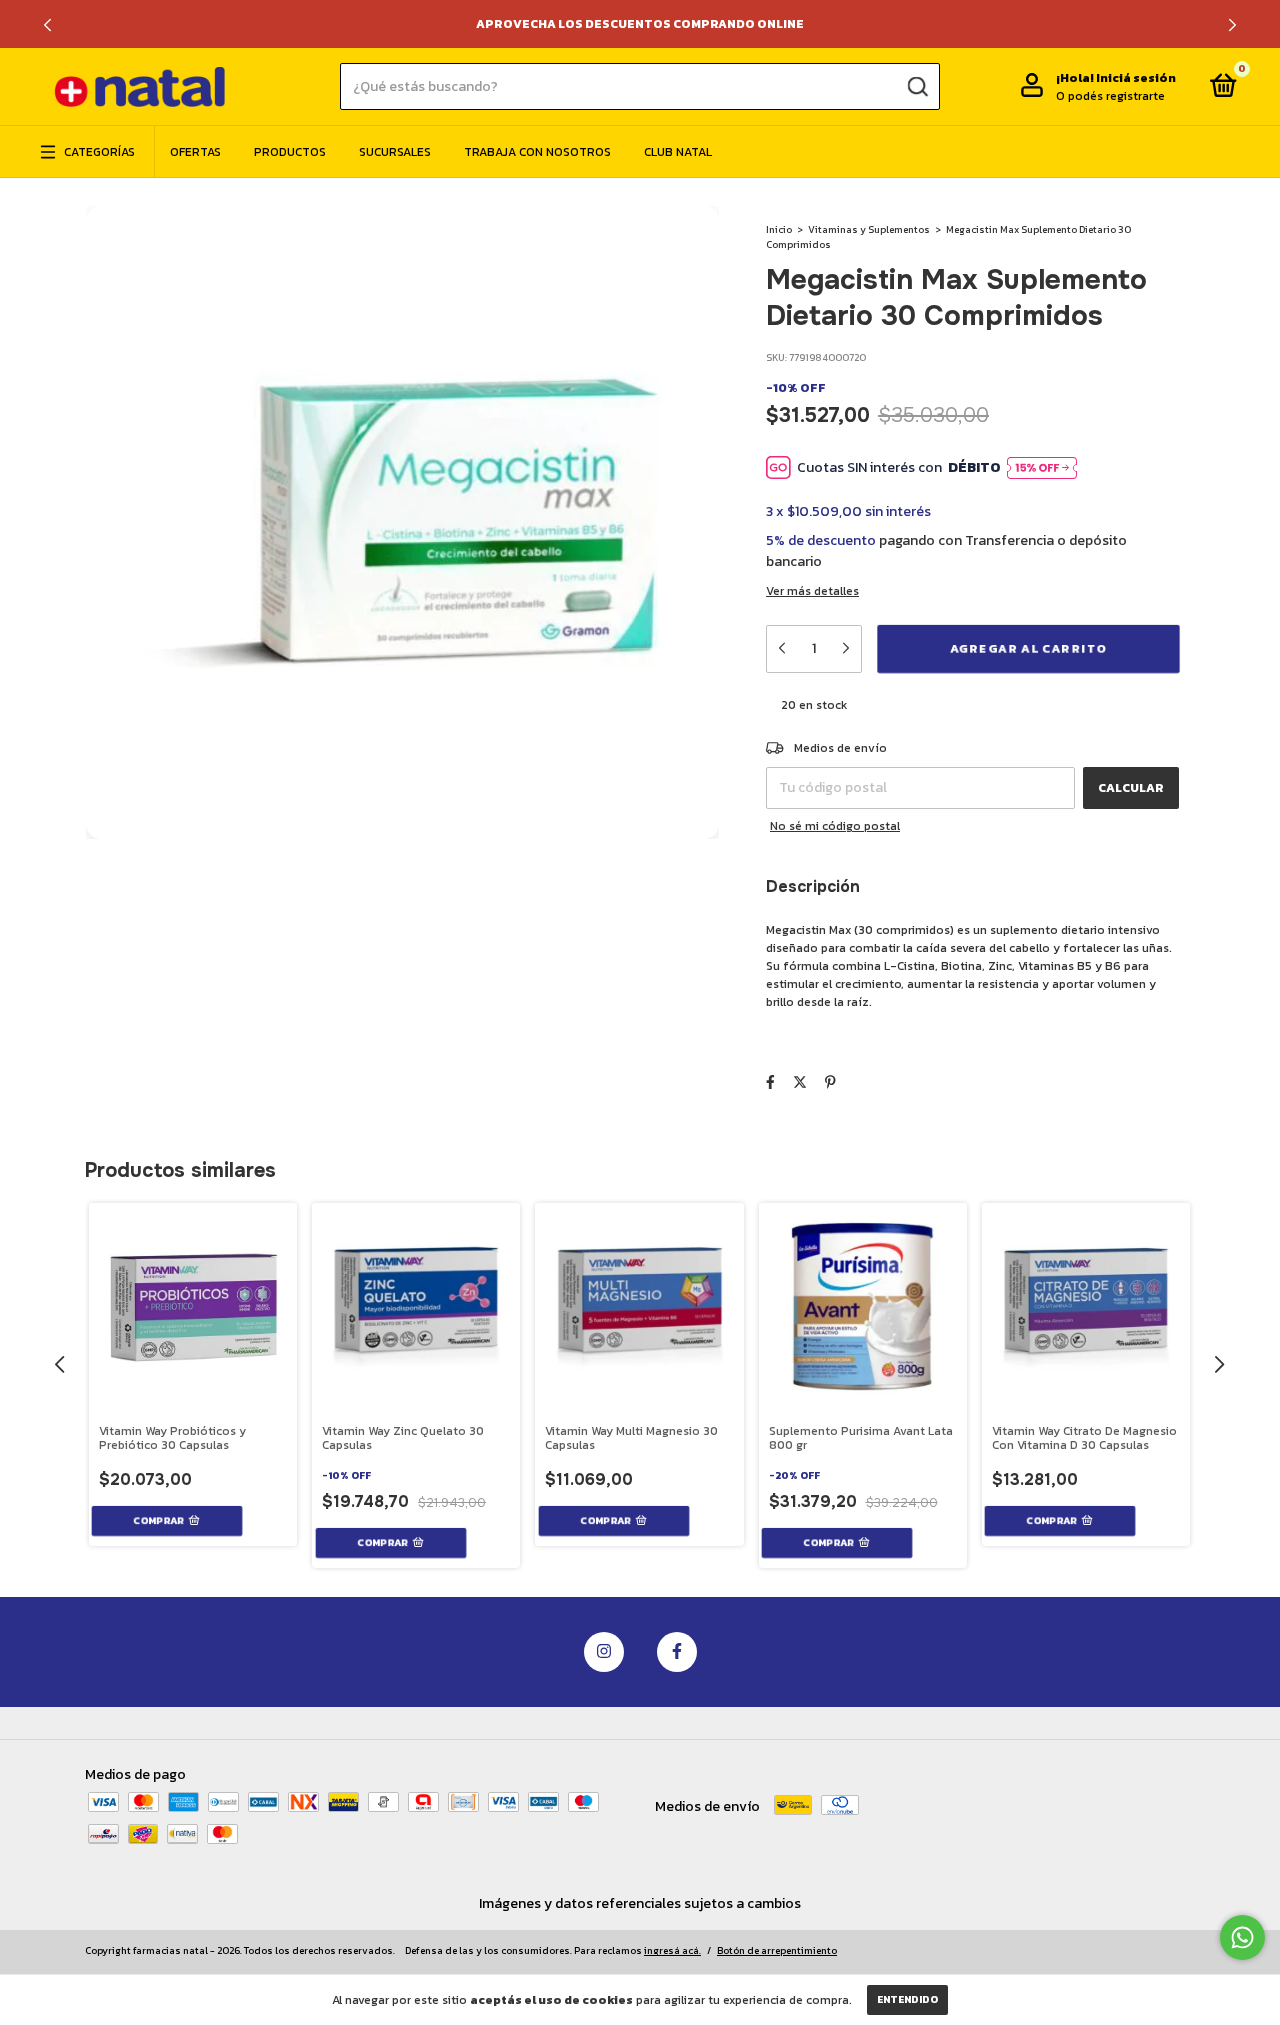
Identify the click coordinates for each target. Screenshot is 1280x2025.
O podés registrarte (1110, 96)
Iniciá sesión (1136, 78)
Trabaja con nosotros (537, 152)
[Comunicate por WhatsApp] (1242, 1937)
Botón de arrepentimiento (777, 1950)
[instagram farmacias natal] (604, 1652)
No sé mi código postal (835, 826)
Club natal (678, 152)
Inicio (779, 229)
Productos (290, 152)
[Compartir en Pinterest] (830, 1082)
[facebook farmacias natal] (677, 1652)
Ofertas (195, 152)
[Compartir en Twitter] (800, 1082)
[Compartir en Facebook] (770, 1082)
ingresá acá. (672, 1950)
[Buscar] (916, 86)
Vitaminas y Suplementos (869, 229)
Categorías (99, 152)
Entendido (907, 1999)
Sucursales (395, 152)
